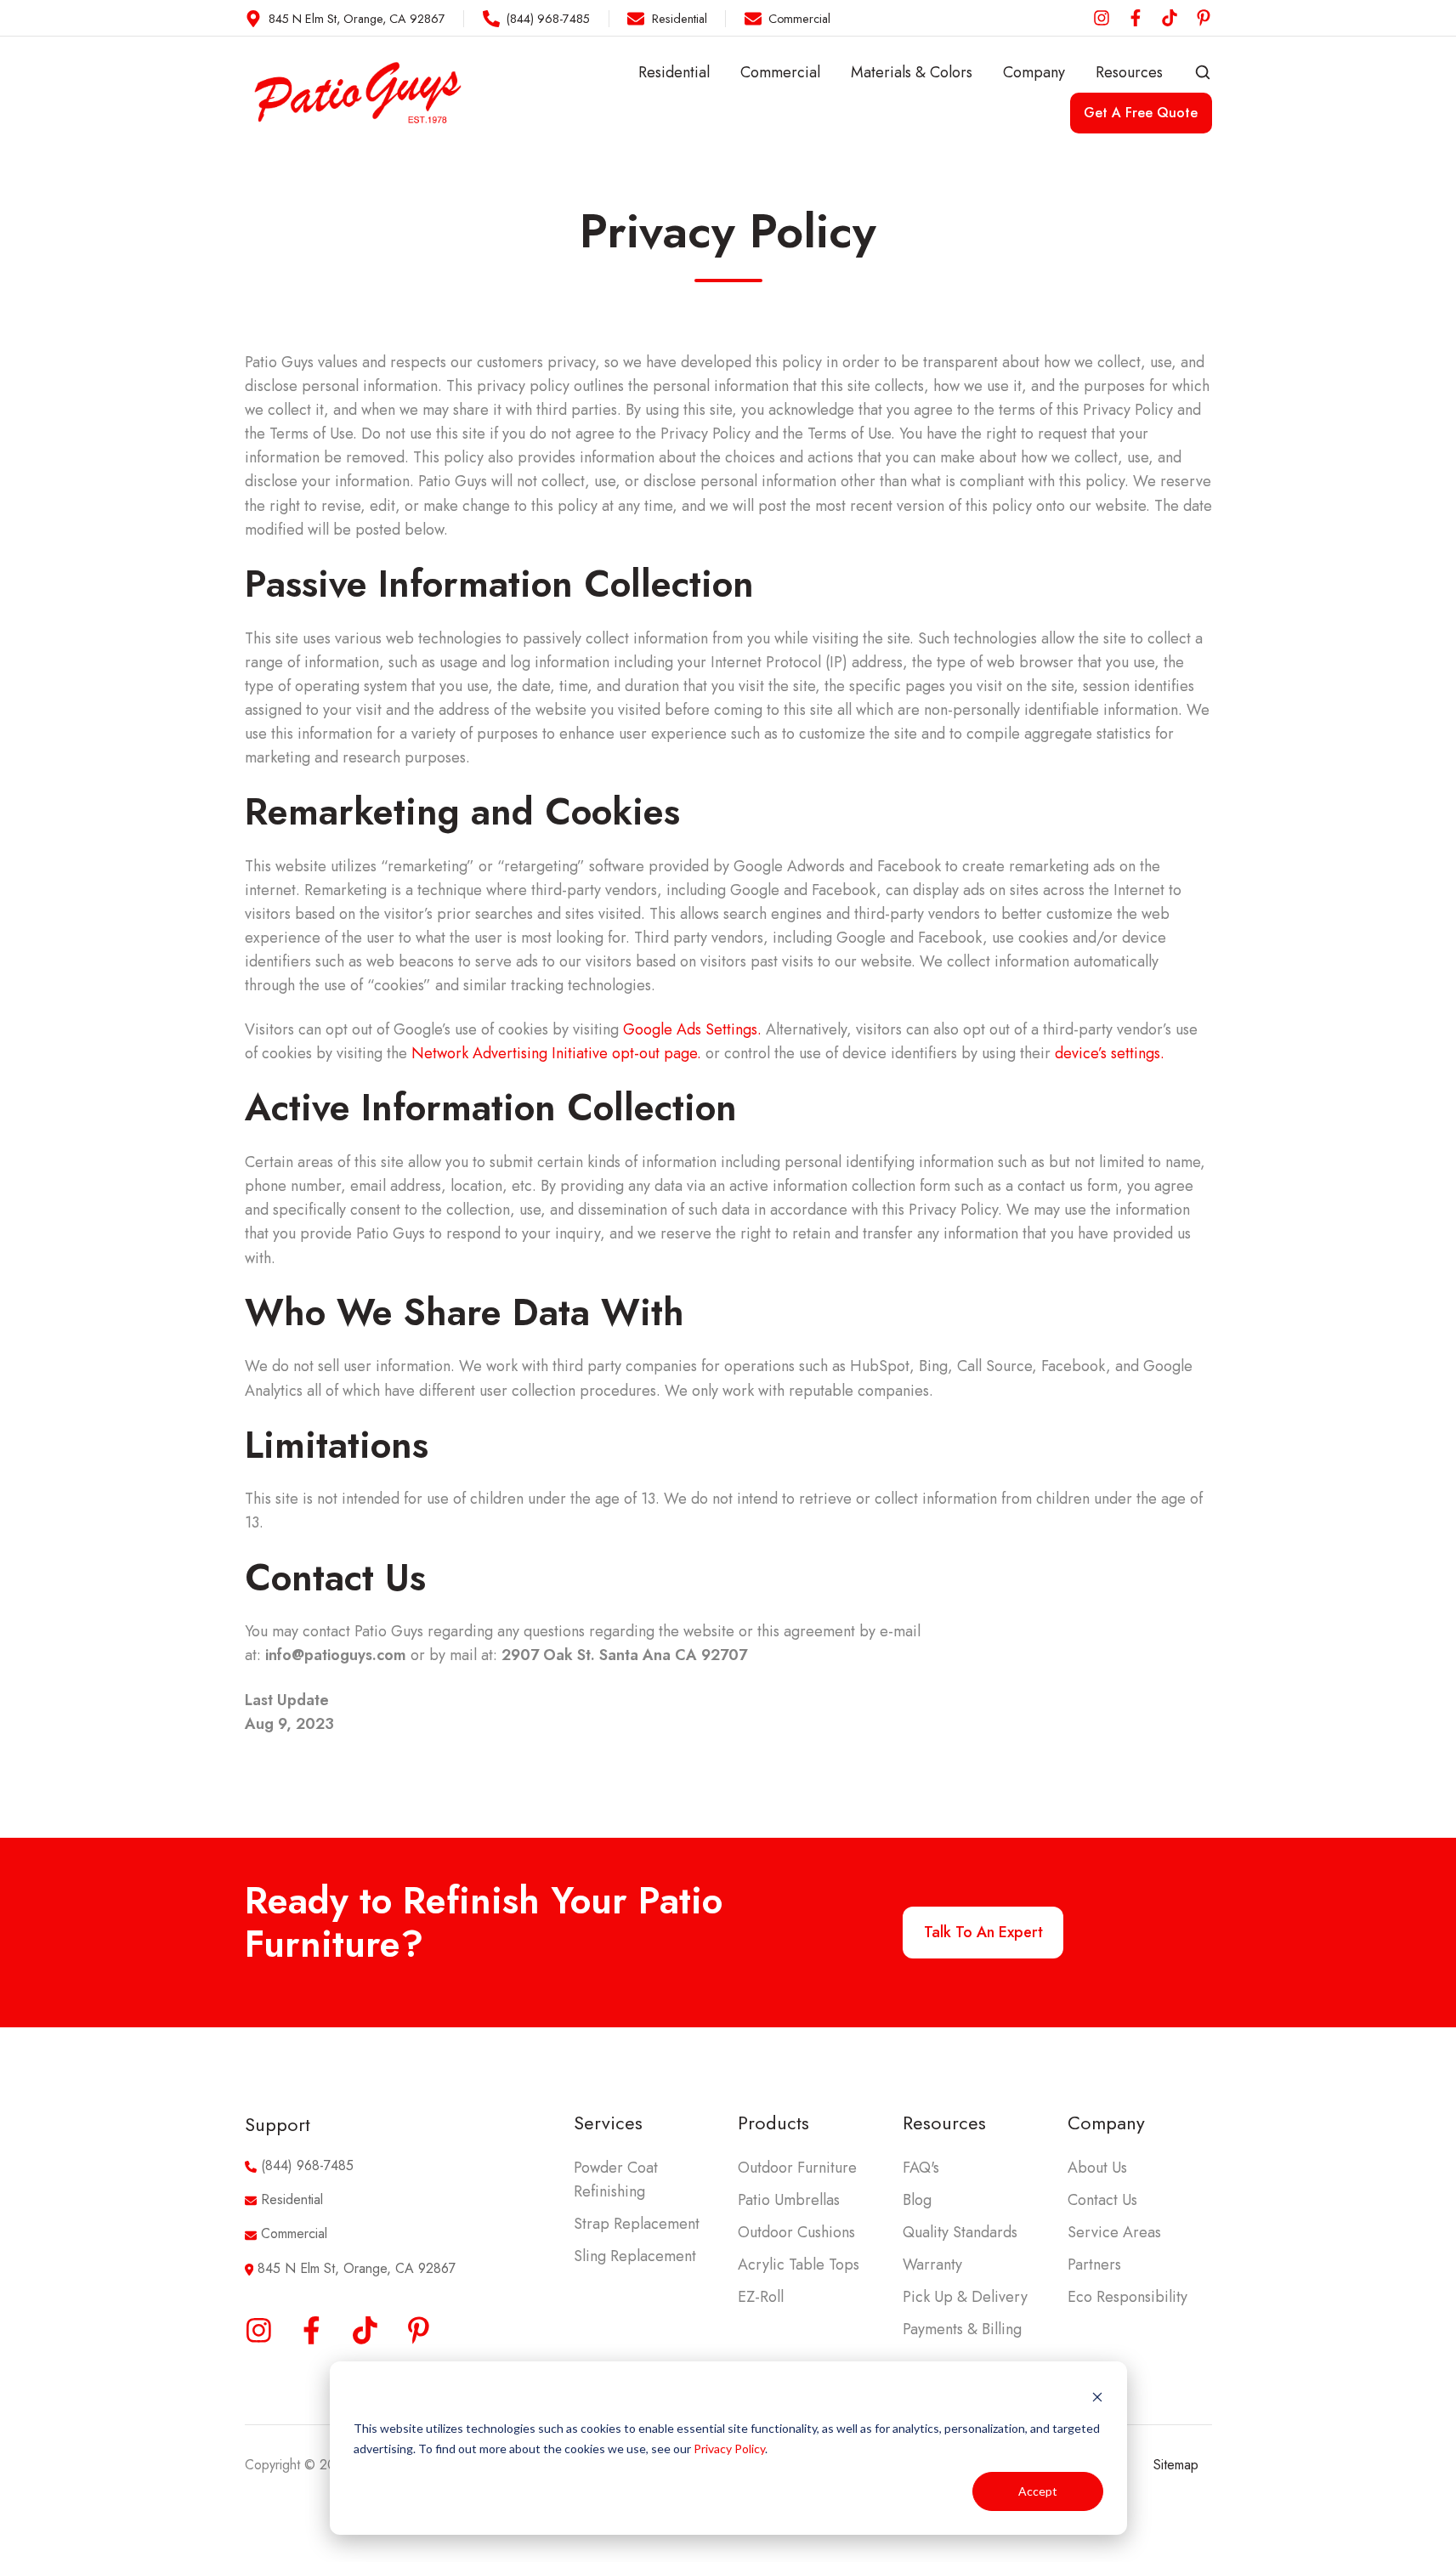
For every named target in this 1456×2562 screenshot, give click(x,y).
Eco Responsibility (1127, 2297)
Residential (674, 72)
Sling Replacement (635, 2256)
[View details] (1102, 18)
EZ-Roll (761, 2297)
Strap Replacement (637, 2224)
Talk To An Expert (983, 1932)
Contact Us (1102, 2200)
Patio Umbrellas (789, 2200)
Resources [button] (1129, 72)
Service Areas (1114, 2232)
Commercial (780, 72)
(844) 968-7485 (307, 2165)
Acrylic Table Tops (799, 2264)
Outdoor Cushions (796, 2232)
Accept (1038, 2491)
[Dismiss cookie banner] (1097, 2396)
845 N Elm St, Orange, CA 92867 (357, 2268)
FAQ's (921, 2168)
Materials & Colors (912, 72)
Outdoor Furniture (797, 2168)
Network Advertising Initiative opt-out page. (556, 1053)
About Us (1097, 2168)
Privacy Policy (729, 2449)
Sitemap (1176, 2465)
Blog (917, 2200)
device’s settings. (1108, 1053)
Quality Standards (960, 2232)
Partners (1094, 2264)
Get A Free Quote (1141, 113)
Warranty (932, 2264)
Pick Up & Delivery (965, 2297)
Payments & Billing (962, 2329)
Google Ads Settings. (692, 1029)
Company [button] (1034, 72)
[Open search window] (1203, 72)
